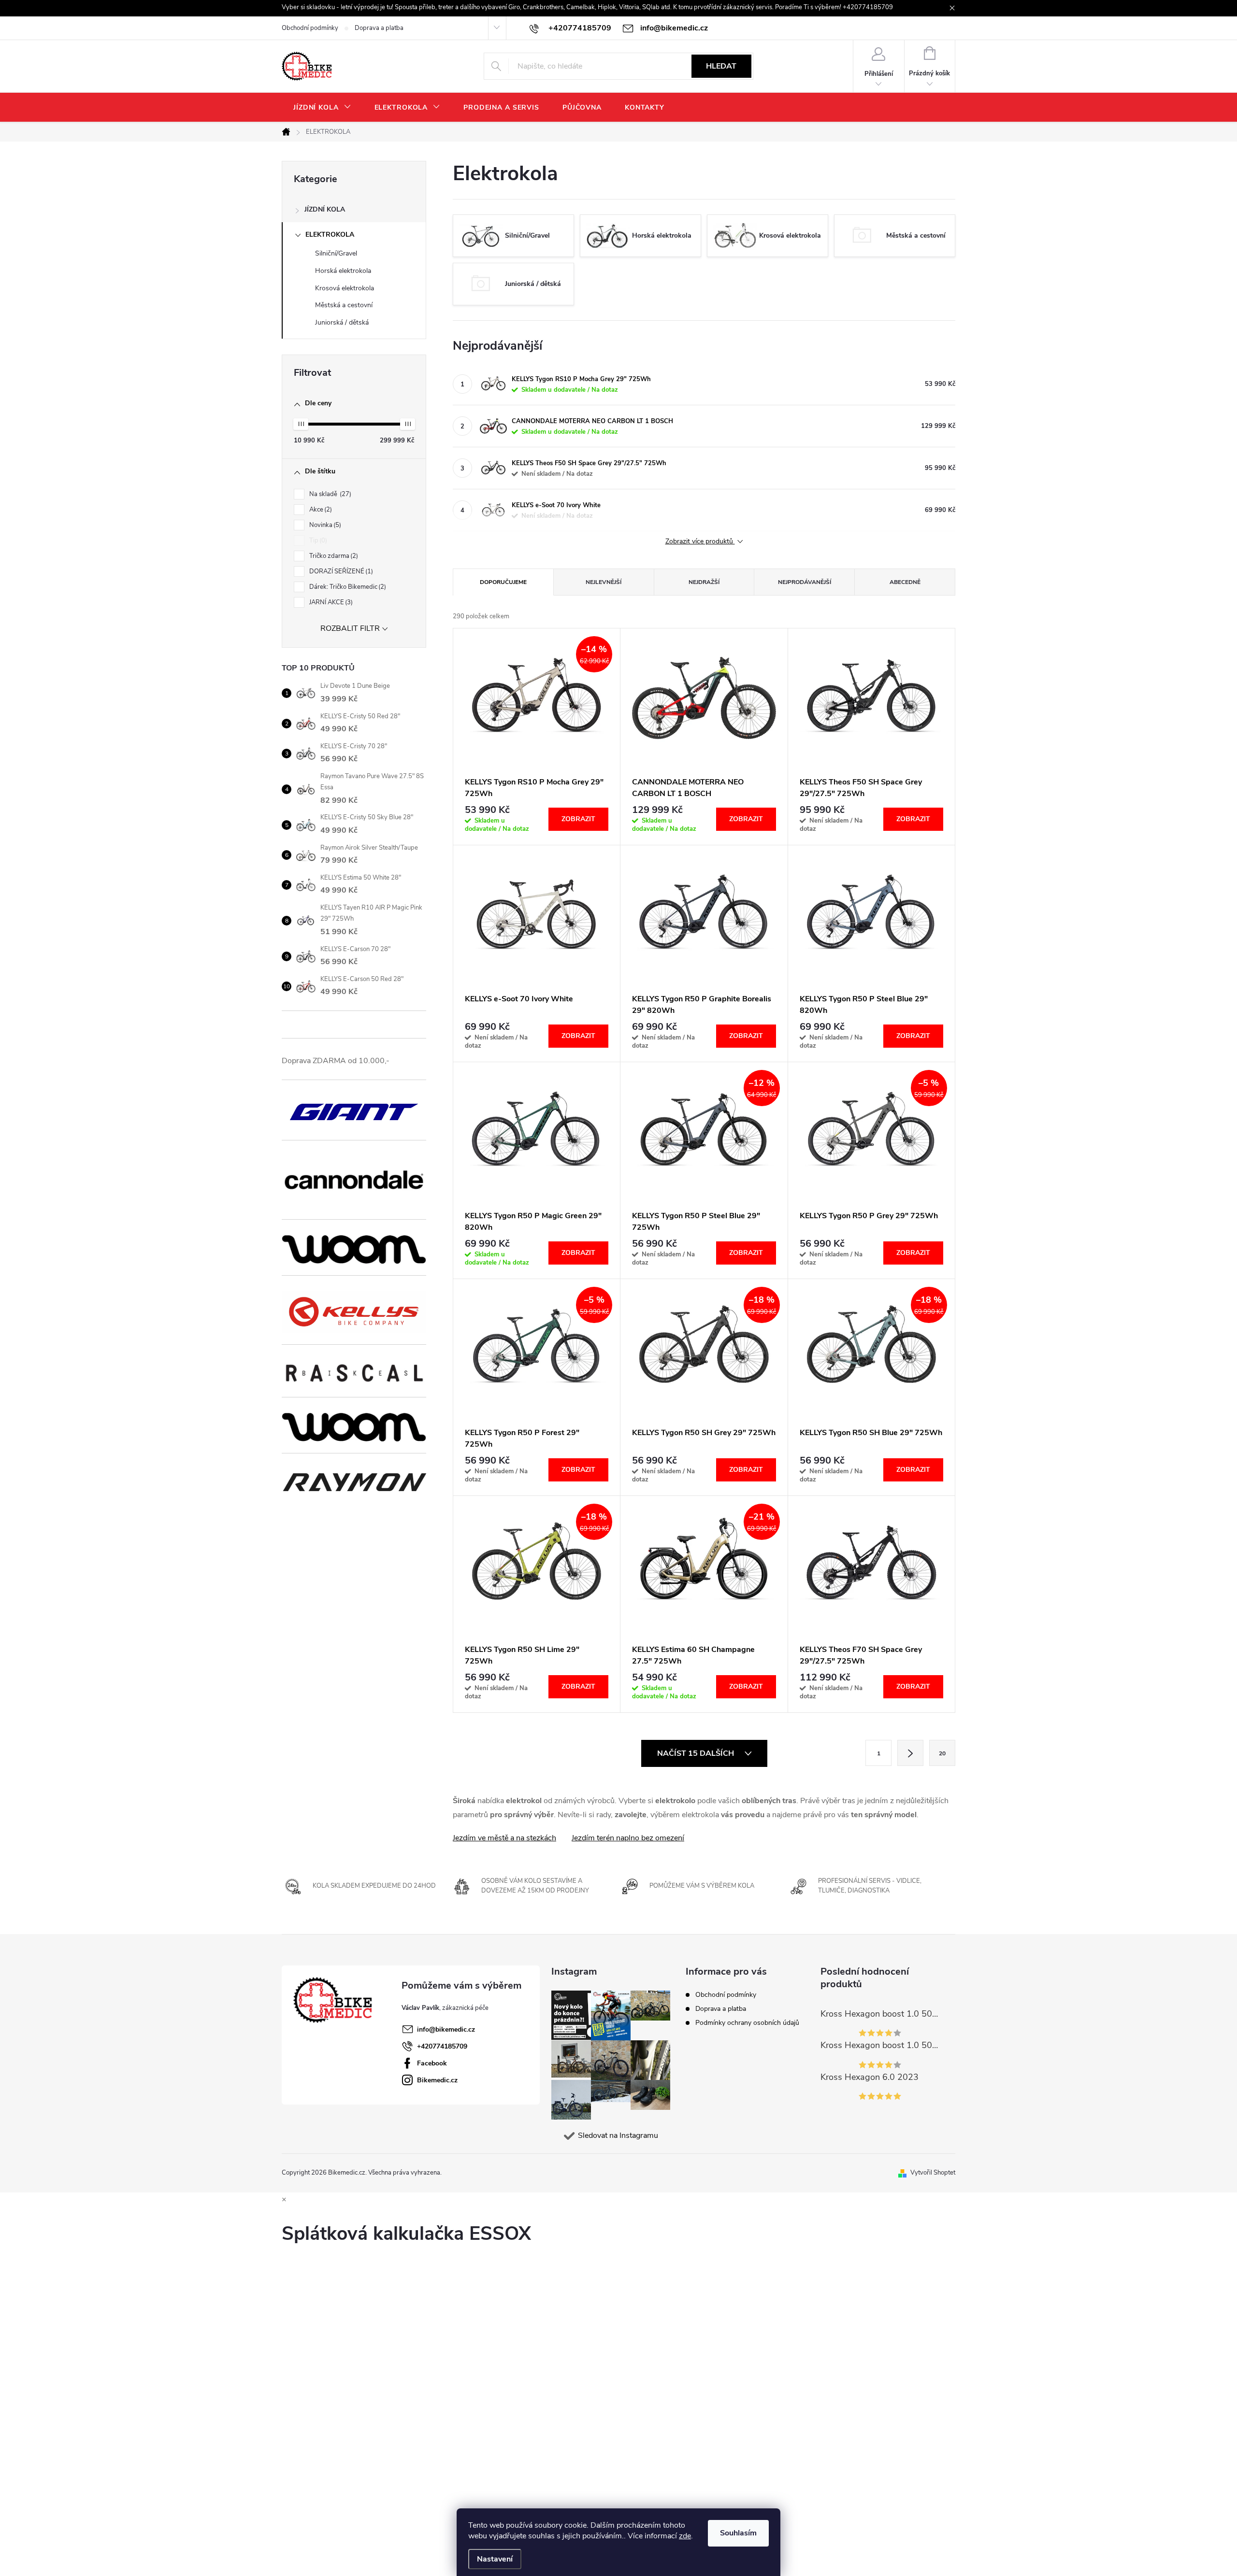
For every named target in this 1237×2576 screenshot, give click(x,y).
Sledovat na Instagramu (618, 2135)
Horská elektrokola (343, 271)
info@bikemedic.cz (446, 2029)
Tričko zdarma (333, 556)
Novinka (324, 525)
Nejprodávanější (805, 582)
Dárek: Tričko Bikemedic (347, 587)
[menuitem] (322, 108)
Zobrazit (578, 819)
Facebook (432, 2063)
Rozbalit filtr (350, 628)
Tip (317, 541)
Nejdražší (704, 582)
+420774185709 (442, 2046)
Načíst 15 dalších (697, 1753)
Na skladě (329, 494)
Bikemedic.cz (437, 2080)
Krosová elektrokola (345, 288)
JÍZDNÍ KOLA (325, 209)
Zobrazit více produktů (700, 542)
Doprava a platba (379, 28)
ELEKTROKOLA (330, 235)
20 (942, 1753)
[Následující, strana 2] (910, 1753)
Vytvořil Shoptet (933, 2173)
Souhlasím (738, 2533)
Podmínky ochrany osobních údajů (747, 2023)
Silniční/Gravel (336, 253)
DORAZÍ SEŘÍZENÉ (340, 571)
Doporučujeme (503, 582)
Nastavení (495, 2559)
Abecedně (905, 582)
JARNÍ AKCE (330, 602)
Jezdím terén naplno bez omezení (628, 1838)
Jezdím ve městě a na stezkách (504, 1838)
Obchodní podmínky (310, 28)
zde (685, 2536)
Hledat (721, 66)
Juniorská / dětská (342, 322)
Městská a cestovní (344, 305)
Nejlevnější (604, 582)
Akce (320, 510)
